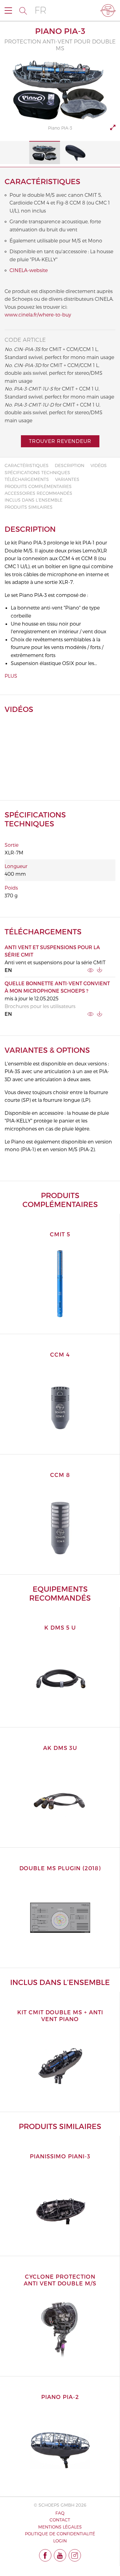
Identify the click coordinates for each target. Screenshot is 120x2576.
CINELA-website (29, 270)
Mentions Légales (60, 2527)
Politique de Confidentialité (60, 2534)
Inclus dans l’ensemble (34, 500)
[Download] (100, 970)
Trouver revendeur (60, 441)
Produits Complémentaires (38, 486)
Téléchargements (27, 479)
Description (70, 465)
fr (40, 10)
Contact (60, 2520)
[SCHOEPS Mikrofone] (108, 10)
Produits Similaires (29, 507)
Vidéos (99, 465)
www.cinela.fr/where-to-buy (38, 314)
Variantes (67, 479)
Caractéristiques (27, 465)
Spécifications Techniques (37, 472)
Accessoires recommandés (38, 493)
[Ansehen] (90, 970)
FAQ (60, 2513)
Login (60, 2541)
